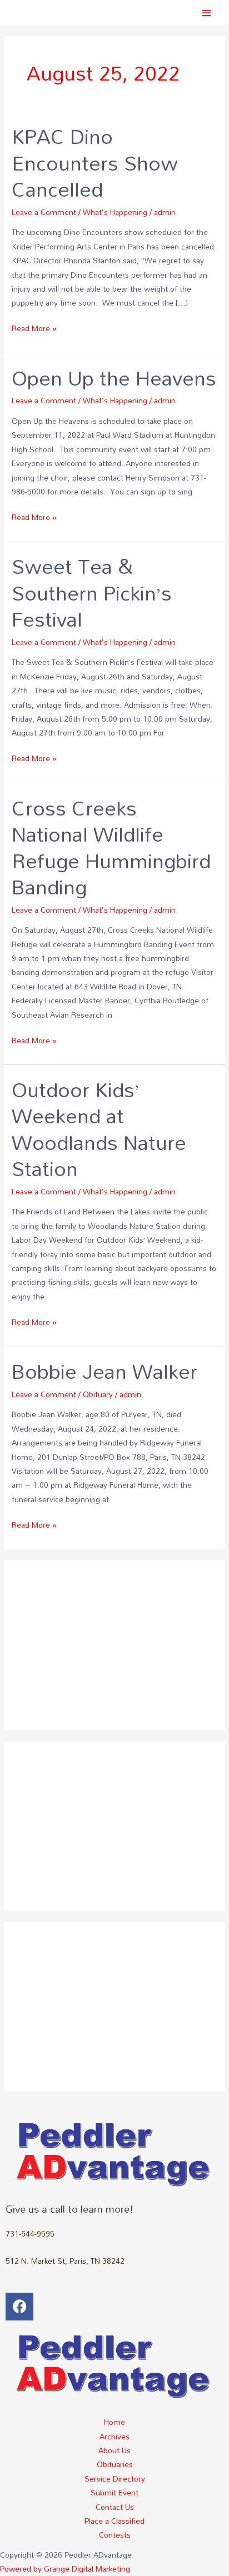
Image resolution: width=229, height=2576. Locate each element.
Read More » (34, 328)
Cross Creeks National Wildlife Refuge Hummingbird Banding (111, 847)
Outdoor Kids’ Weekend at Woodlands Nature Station (99, 1129)
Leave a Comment (44, 212)
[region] (114, 1645)
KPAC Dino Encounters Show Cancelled (95, 162)
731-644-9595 (30, 2234)
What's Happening (115, 212)
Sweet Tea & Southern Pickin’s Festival (92, 592)
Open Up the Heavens (114, 378)
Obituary (98, 1394)
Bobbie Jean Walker (104, 1371)
